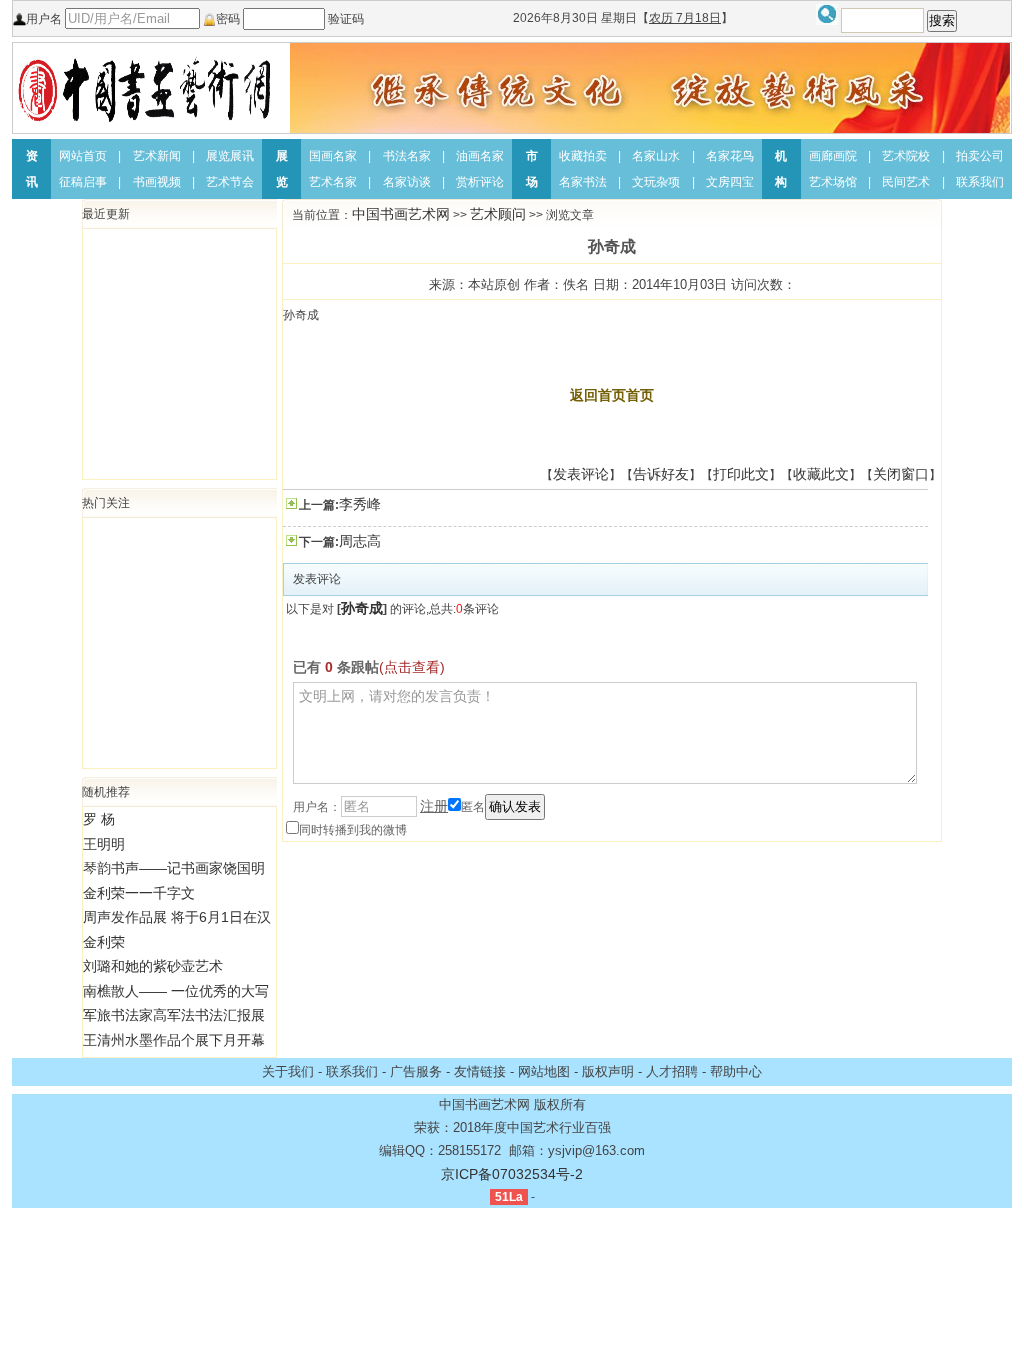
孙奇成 (362, 608)
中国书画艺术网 (401, 214)
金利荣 (104, 942)
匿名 (473, 807)
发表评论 (581, 474)
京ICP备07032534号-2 (512, 1174)
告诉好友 (661, 474)
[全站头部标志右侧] (650, 87)
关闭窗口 (901, 474)
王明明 (104, 844)
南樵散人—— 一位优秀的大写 (176, 991)
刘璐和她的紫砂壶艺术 (153, 966)
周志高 (360, 541)
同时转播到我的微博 (353, 830)
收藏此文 (821, 474)
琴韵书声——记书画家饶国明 (174, 868)
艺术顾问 (498, 214)
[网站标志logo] (145, 87)
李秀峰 (360, 504)
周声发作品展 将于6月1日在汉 (177, 917)
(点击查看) (412, 667)
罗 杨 (99, 819)
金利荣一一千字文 (139, 893)
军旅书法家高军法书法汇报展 (174, 1015)
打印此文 (741, 474)
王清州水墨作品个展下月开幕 (174, 1040)
